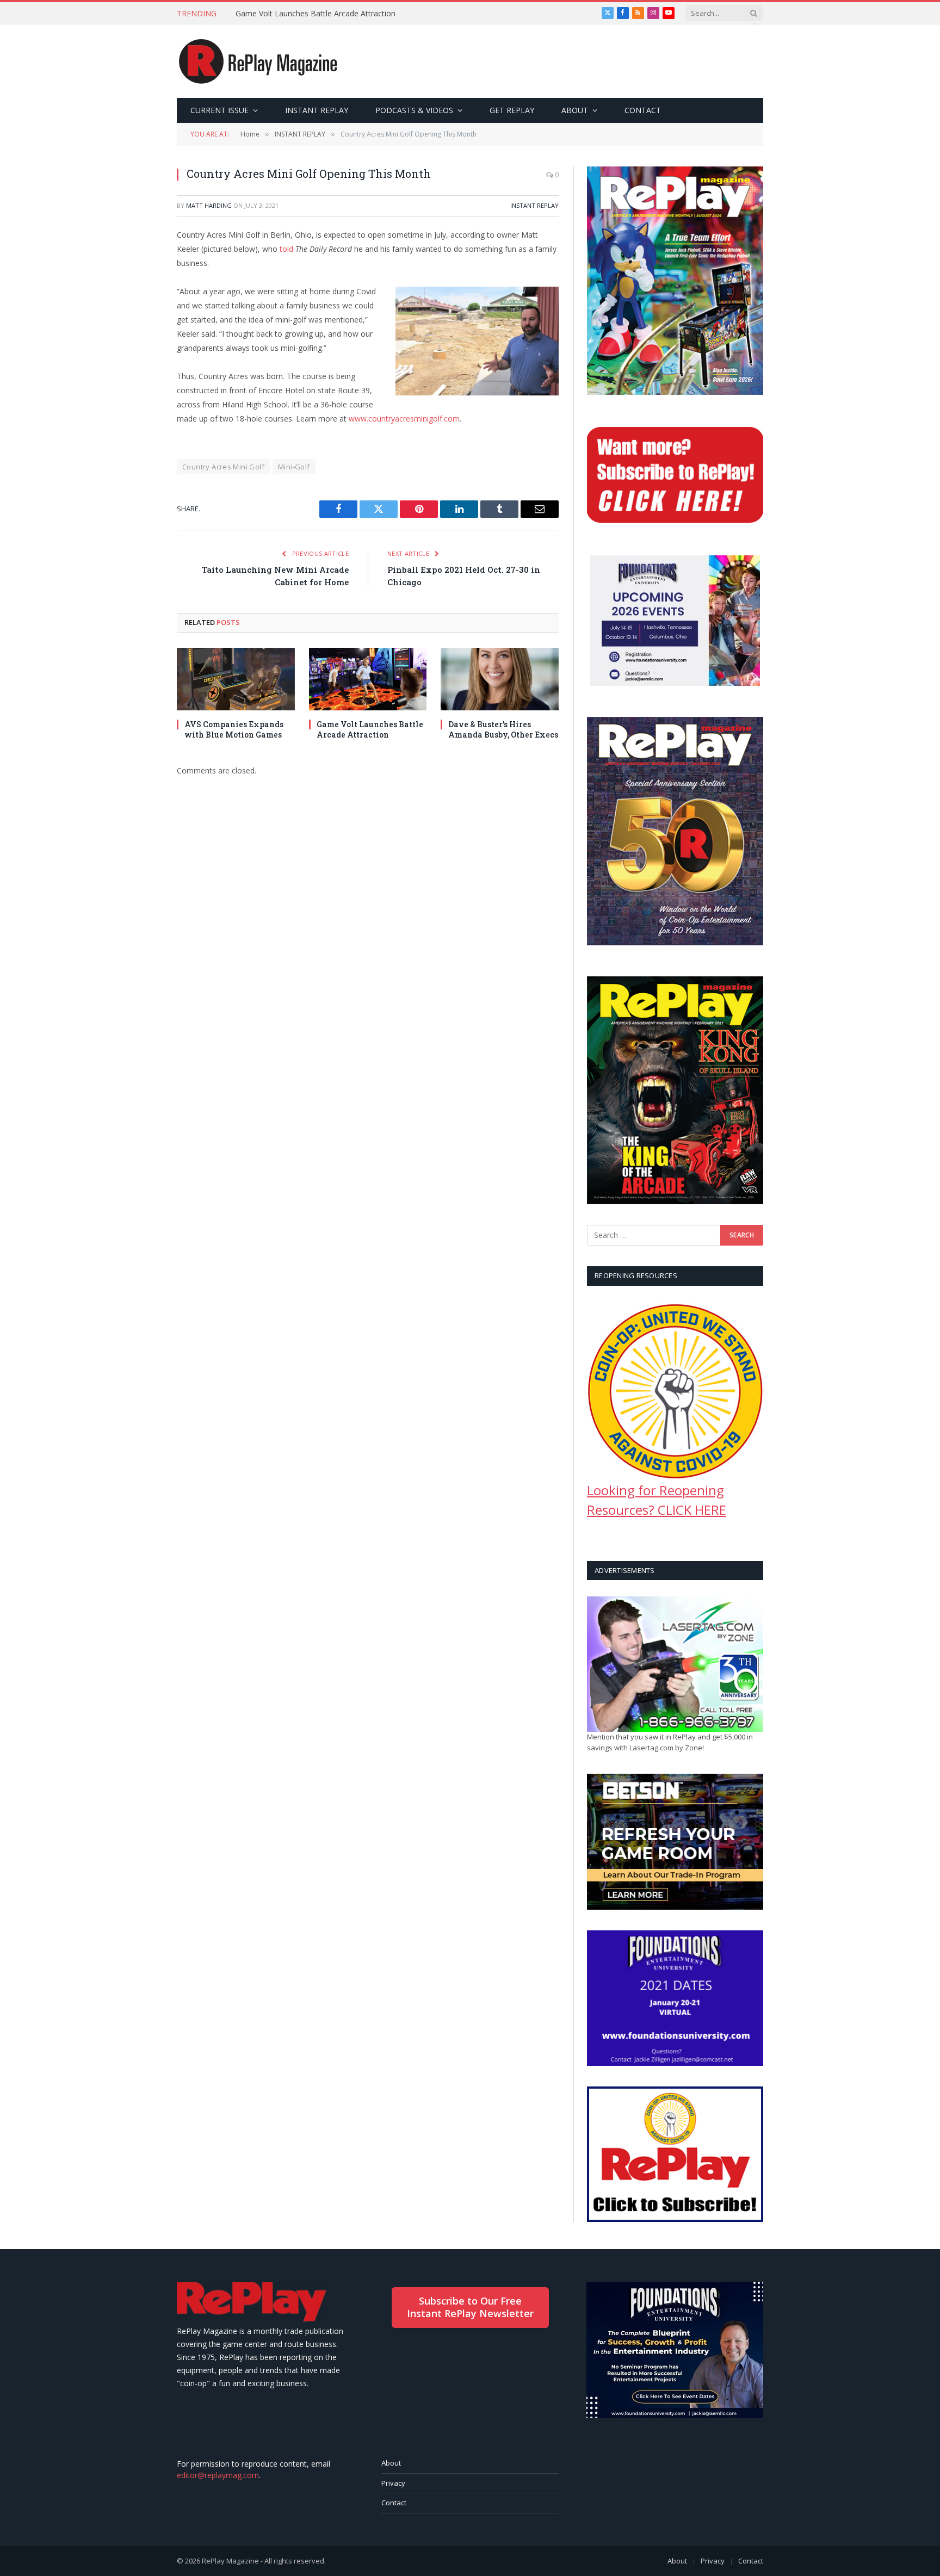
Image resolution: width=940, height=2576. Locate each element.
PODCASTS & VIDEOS (414, 110)
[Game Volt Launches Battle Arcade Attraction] (368, 679)
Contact (394, 2503)
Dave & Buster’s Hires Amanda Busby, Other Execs (503, 729)
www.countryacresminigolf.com (404, 419)
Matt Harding (209, 205)
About (391, 2463)
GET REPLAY (512, 110)
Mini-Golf (294, 467)
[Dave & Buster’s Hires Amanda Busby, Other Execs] (500, 679)
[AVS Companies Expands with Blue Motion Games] (236, 679)
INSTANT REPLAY (317, 110)
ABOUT (575, 110)
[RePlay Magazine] (258, 61)
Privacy (393, 2483)
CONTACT (643, 110)
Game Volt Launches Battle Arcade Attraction (316, 14)
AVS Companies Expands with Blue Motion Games (234, 729)
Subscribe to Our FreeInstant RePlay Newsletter (470, 2307)
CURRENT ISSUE (219, 110)
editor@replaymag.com (218, 2475)
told (287, 249)
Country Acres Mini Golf (223, 467)
